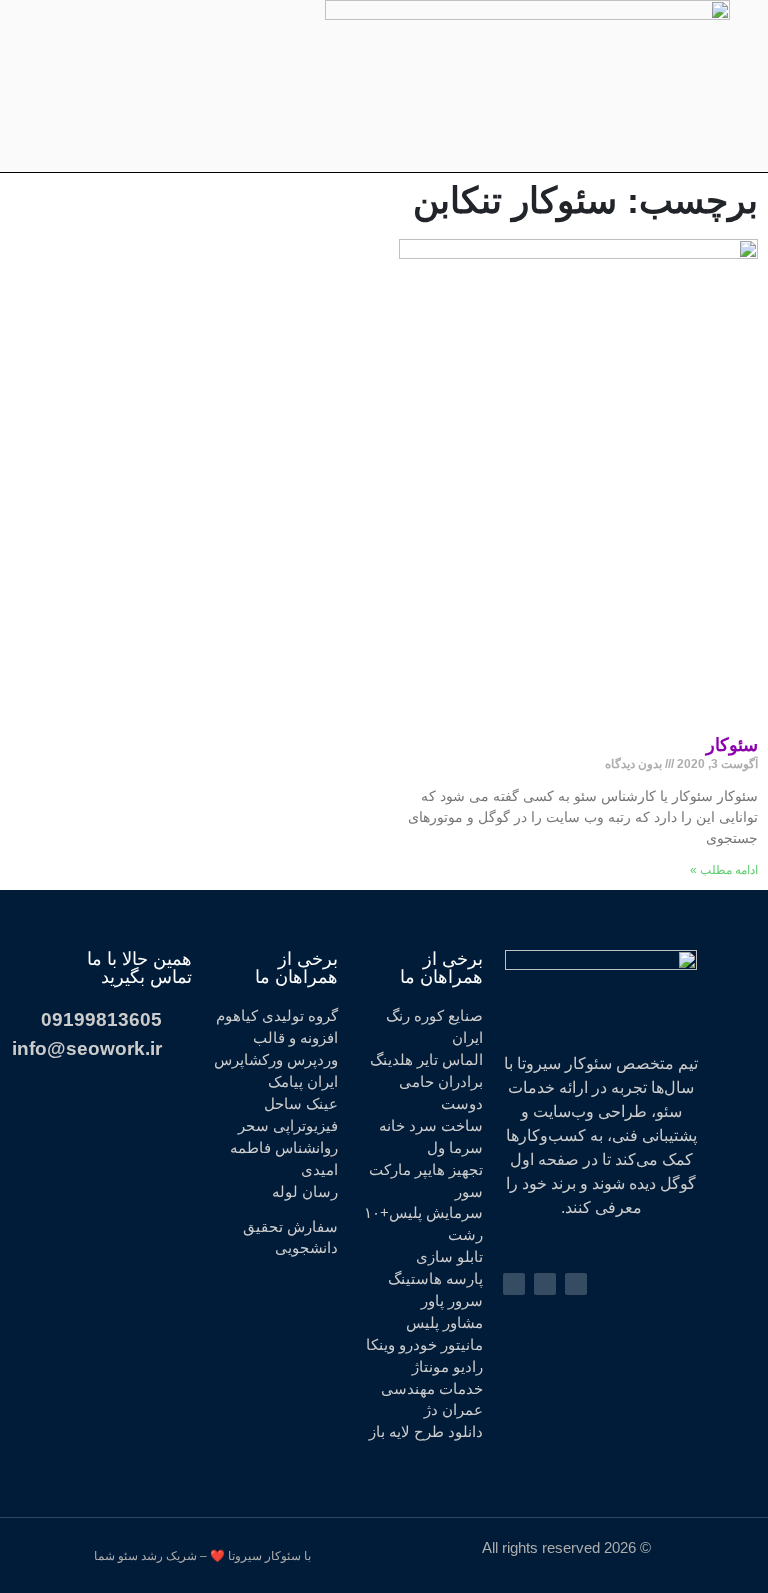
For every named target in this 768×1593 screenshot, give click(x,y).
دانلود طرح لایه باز (426, 1432)
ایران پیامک (303, 1082)
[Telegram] (128, 86)
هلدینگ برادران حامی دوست (426, 1082)
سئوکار (732, 745)
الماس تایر (450, 1060)
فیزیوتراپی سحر (288, 1126)
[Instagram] (166, 86)
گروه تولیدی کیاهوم (277, 1016)
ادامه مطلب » (724, 870)
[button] (526, 86)
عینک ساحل (301, 1104)
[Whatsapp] (90, 86)
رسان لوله (305, 1192)
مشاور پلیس (444, 1323)
